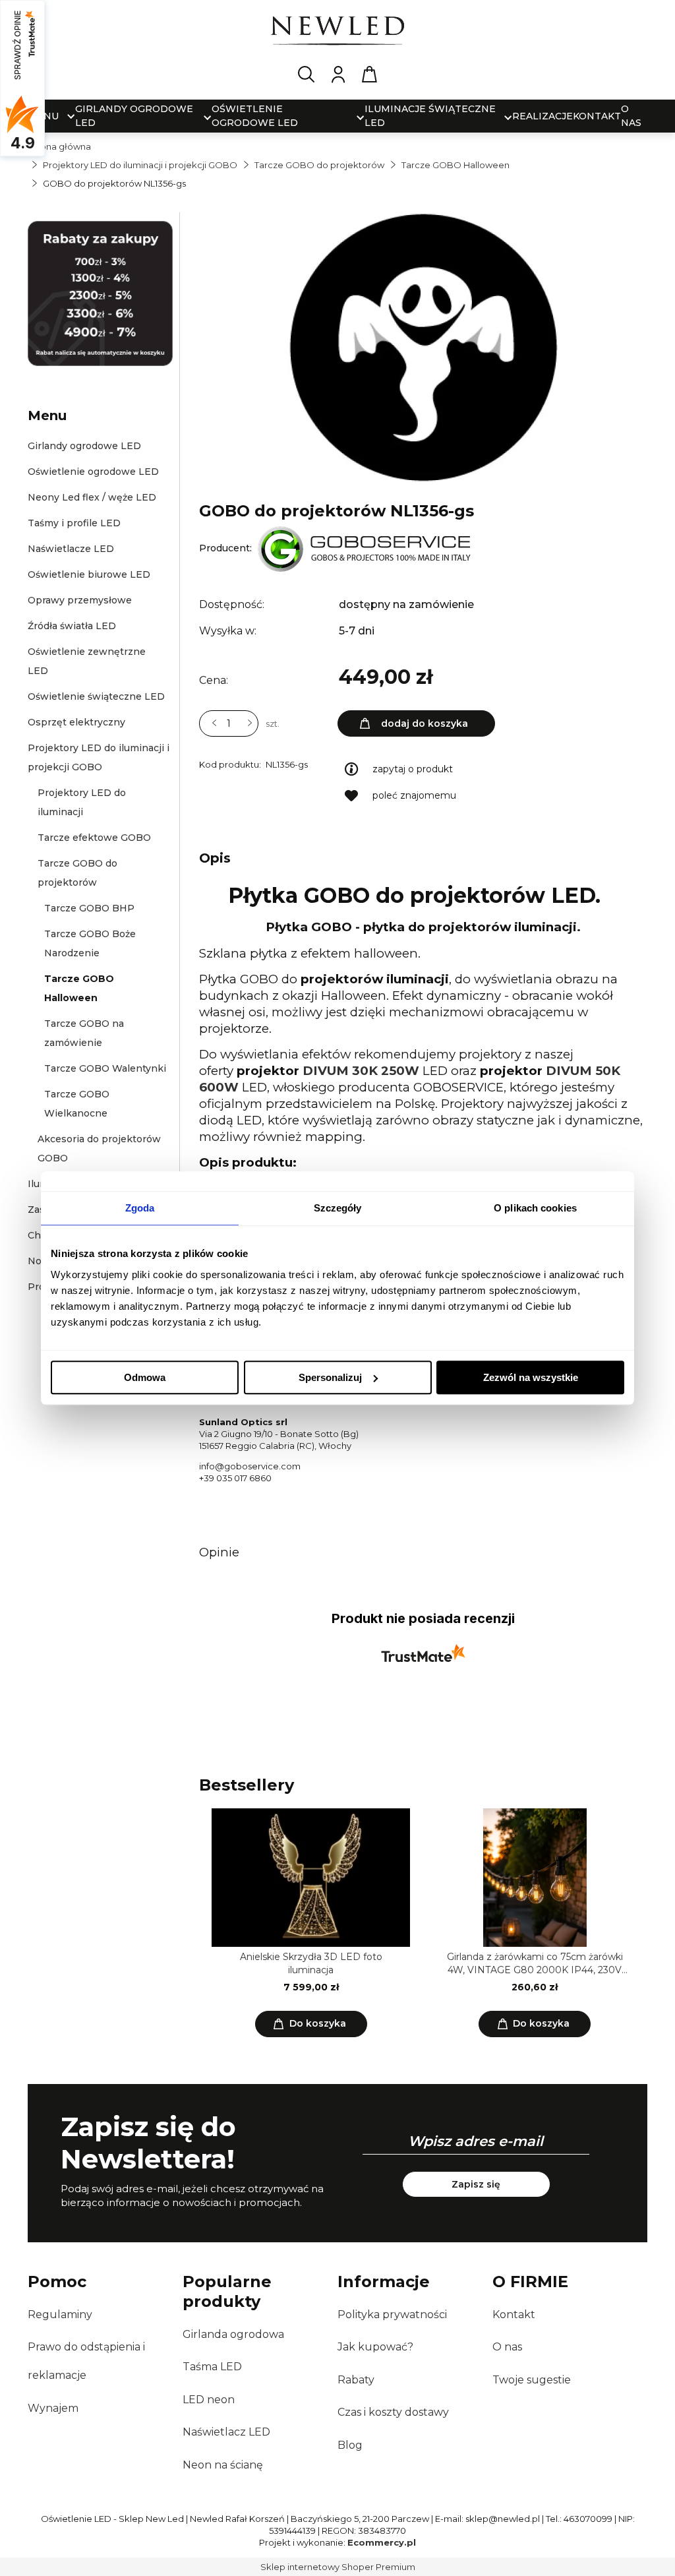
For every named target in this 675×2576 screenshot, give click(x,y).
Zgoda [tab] (140, 1208)
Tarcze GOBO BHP (89, 908)
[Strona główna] (337, 33)
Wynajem (53, 2408)
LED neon (209, 2400)
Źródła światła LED (72, 626)
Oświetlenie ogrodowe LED (93, 472)
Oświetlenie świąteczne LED (96, 696)
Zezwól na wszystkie (531, 1377)
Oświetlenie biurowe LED (89, 574)
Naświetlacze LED (71, 549)
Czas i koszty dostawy (393, 2412)
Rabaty (356, 2380)
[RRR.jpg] (423, 346)
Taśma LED (212, 2367)
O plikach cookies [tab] (535, 1208)
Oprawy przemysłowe (80, 600)
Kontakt (514, 2315)
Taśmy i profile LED (74, 523)
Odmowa (145, 1377)
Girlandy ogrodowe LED (84, 446)
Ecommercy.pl (382, 2542)
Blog (350, 2445)
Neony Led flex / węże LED (92, 497)
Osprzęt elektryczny (76, 722)
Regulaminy (60, 2315)
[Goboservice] (364, 548)
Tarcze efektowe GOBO (94, 838)
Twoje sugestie (532, 2380)
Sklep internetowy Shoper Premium (338, 2567)
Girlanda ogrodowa (233, 2334)
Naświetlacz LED (226, 2432)
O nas (507, 2347)
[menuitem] (135, 116)
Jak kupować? (375, 2347)
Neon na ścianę (223, 2465)
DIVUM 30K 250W (361, 1071)
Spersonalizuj (330, 1377)
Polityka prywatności (392, 2315)
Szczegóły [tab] (338, 1208)
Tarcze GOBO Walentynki (105, 1068)
